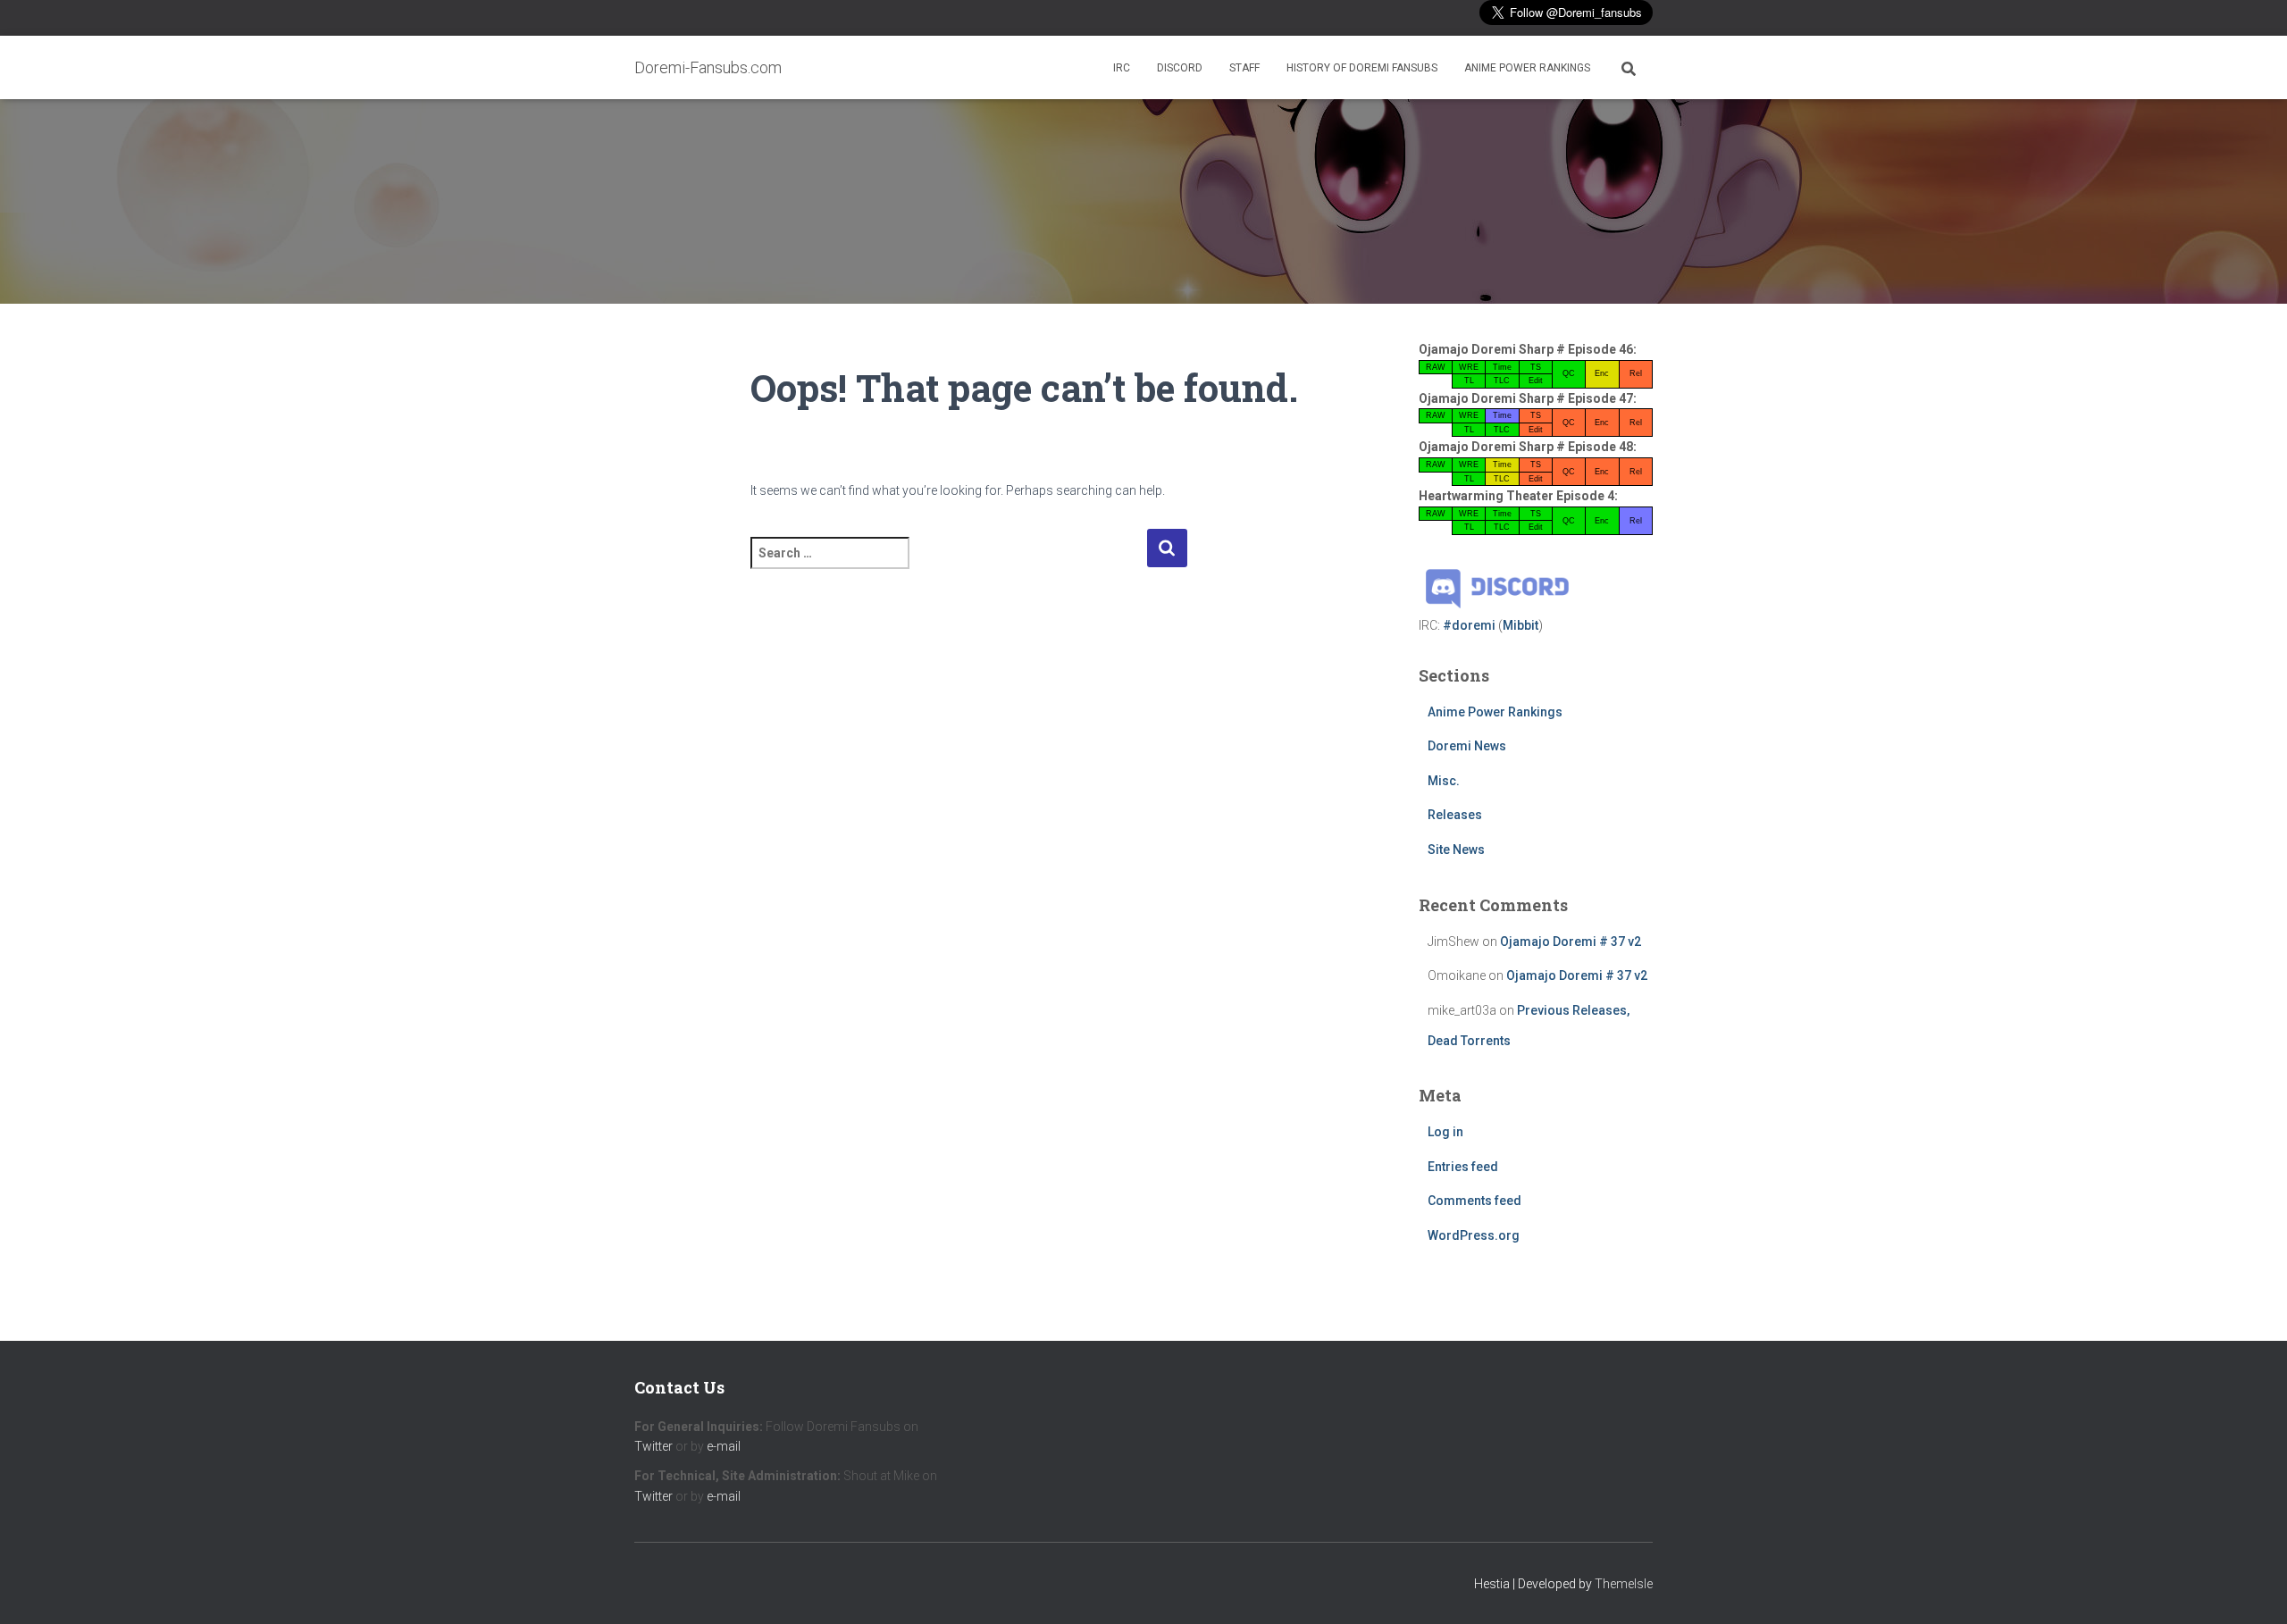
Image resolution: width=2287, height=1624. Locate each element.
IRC (1122, 68)
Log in (1445, 1132)
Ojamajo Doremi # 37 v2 (1571, 942)
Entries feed (1463, 1167)
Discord (1180, 68)
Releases (1455, 815)
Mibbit (1520, 625)
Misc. (1444, 781)
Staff (1244, 68)
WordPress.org (1474, 1235)
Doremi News (1467, 746)
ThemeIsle (1624, 1584)
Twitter (653, 1446)
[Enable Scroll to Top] (2252, 1588)
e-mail (724, 1446)
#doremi (1469, 625)
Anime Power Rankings (1527, 68)
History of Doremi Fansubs (1362, 68)
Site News (1456, 850)
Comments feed (1474, 1201)
